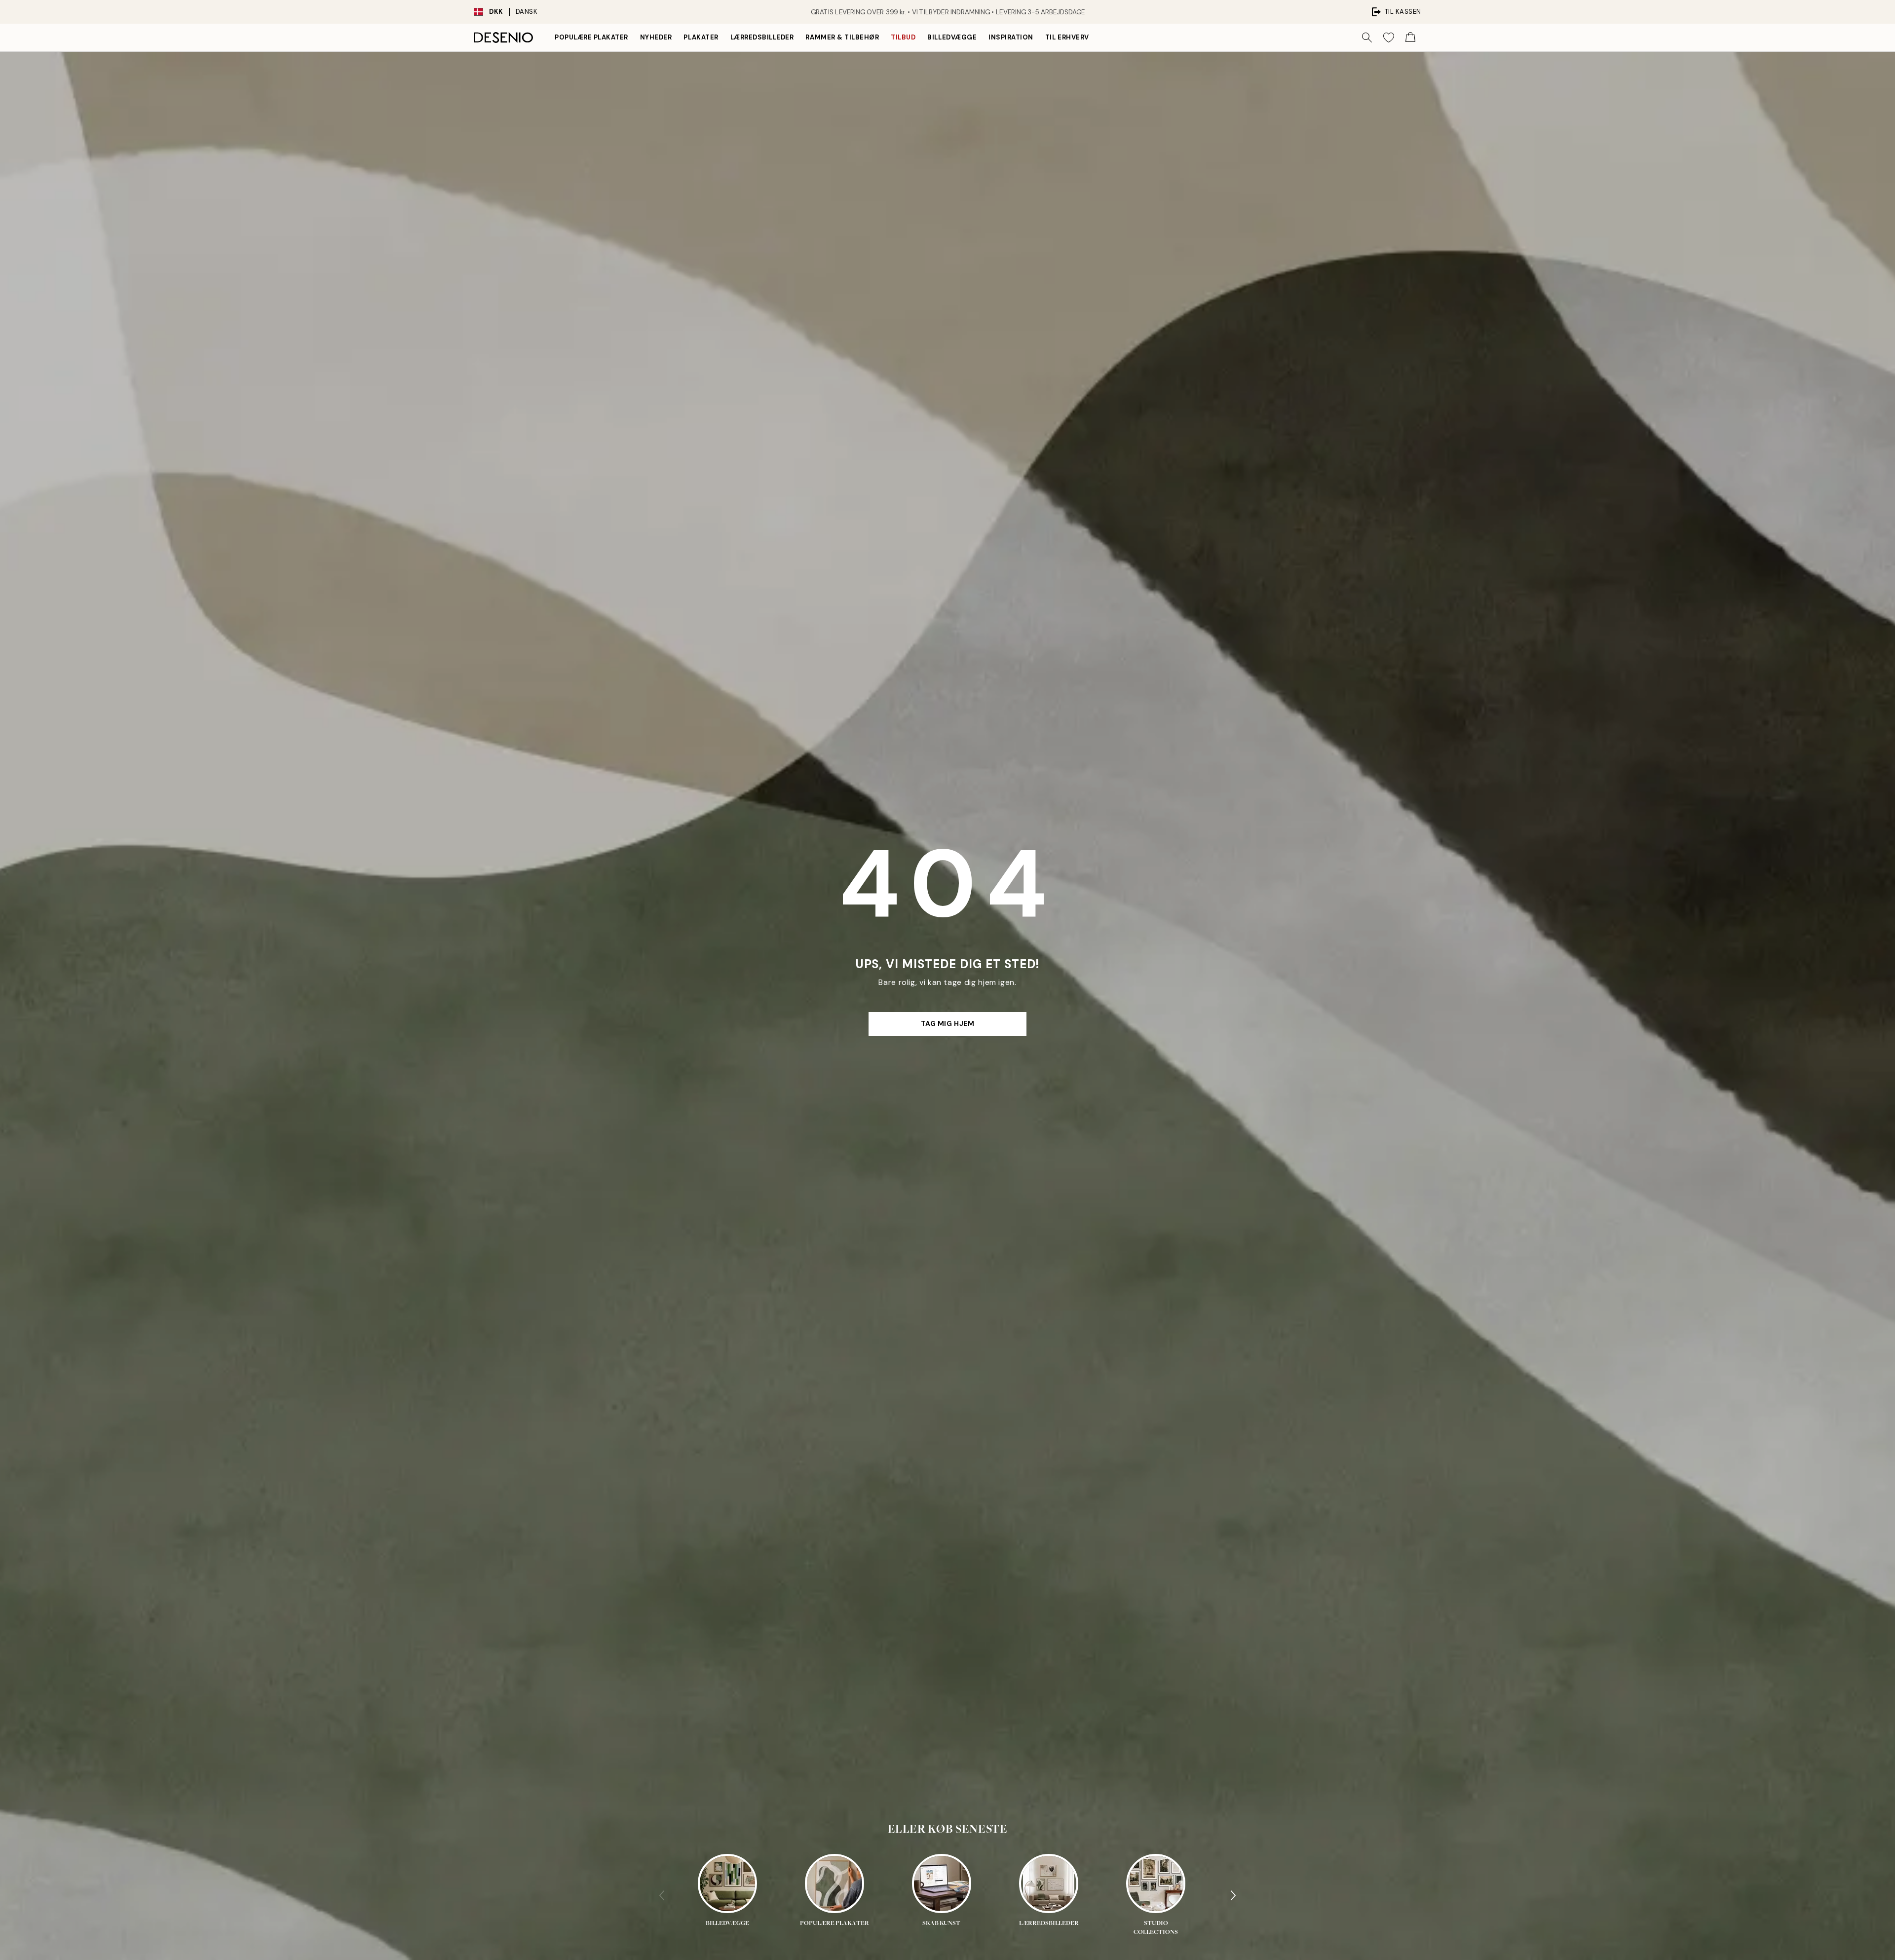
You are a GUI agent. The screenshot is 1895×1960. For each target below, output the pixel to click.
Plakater (701, 37)
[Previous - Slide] (662, 1895)
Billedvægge (952, 37)
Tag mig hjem (948, 1023)
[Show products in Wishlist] (1389, 38)
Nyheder (656, 37)
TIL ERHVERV (1067, 37)
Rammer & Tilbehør (842, 37)
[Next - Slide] (1233, 1895)
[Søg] (1367, 38)
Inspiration (1011, 37)
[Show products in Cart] (1410, 38)
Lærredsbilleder (762, 37)
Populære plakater (591, 37)
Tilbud (903, 37)
